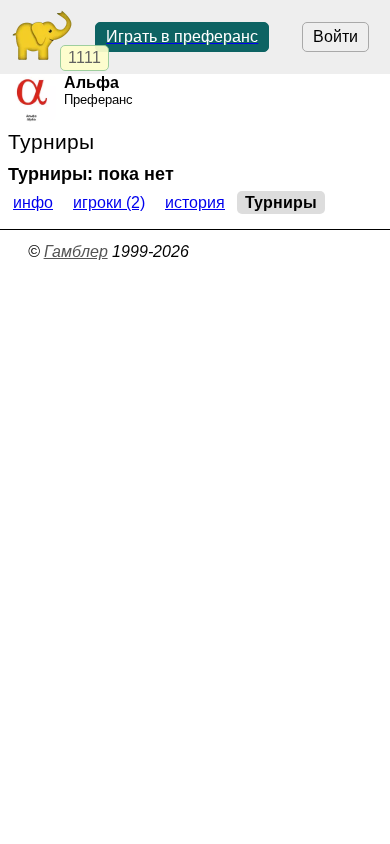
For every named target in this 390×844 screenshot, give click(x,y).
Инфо (33, 202)
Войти (335, 36)
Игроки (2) (109, 202)
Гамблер (76, 251)
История (195, 202)
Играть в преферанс (182, 36)
